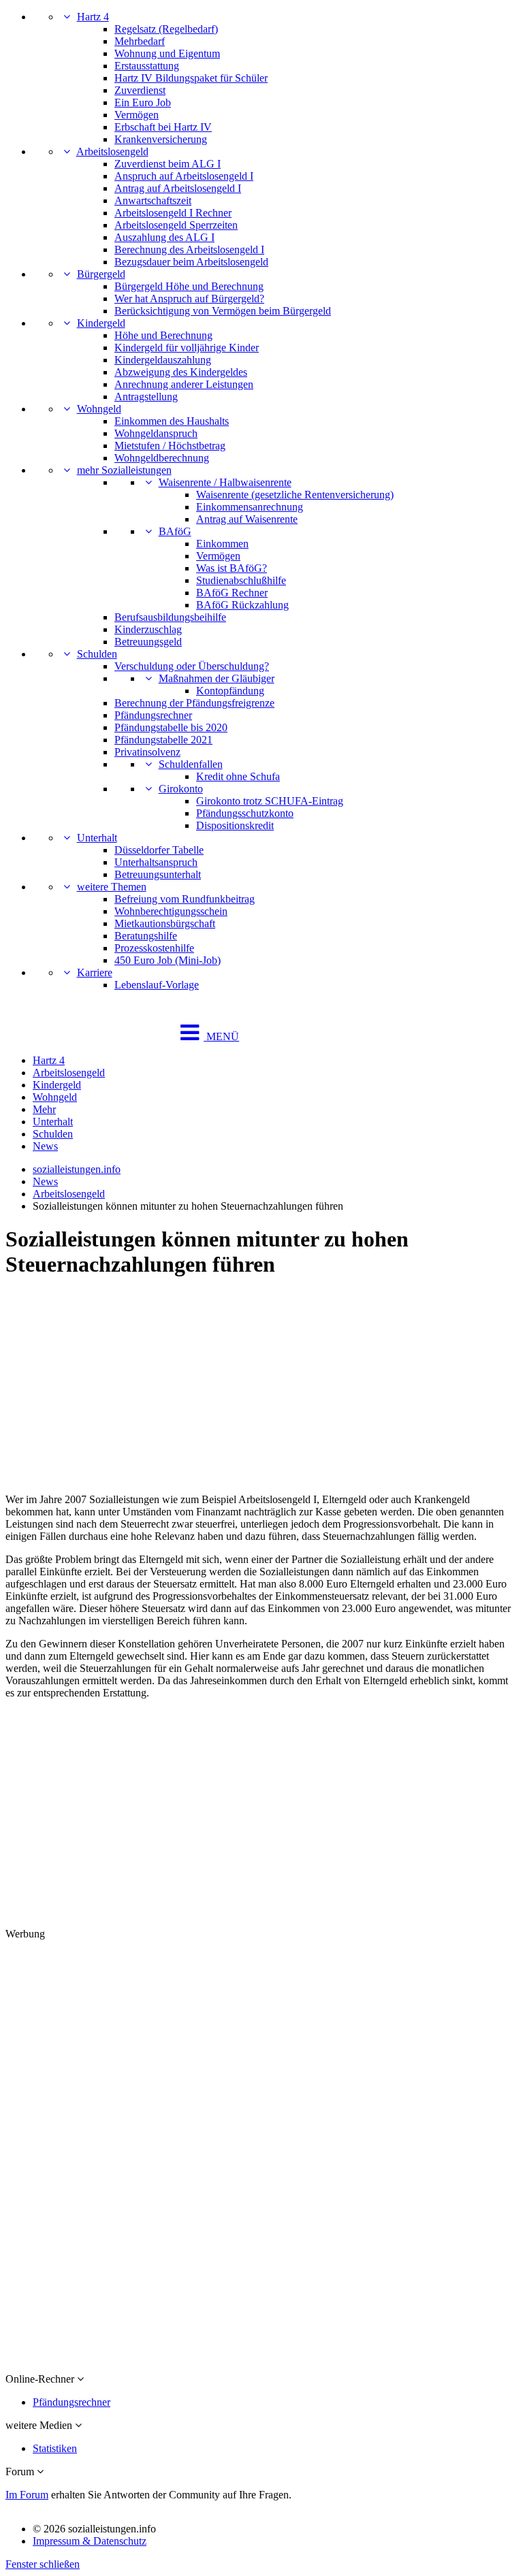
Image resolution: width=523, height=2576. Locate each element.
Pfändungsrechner (153, 715)
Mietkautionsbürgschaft (165, 923)
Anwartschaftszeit (153, 200)
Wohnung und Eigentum (167, 53)
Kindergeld (101, 323)
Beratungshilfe (146, 936)
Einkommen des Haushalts (172, 421)
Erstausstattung (147, 66)
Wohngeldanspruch (156, 433)
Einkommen (222, 544)
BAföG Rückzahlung (242, 605)
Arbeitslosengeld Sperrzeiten (176, 225)
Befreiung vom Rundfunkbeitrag (185, 899)
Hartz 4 (93, 17)
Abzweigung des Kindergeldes (181, 372)
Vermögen (137, 115)
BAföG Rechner (232, 593)
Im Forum (27, 2495)
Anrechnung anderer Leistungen (184, 384)
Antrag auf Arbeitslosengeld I (178, 188)
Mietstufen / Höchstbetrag (170, 446)
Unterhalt (97, 838)
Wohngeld (99, 409)
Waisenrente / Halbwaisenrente (225, 482)
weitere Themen (112, 887)
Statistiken (55, 2448)
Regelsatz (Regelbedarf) (166, 29)
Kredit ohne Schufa (238, 776)
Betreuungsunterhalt (158, 874)
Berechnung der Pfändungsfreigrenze (194, 703)
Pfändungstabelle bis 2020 (171, 727)
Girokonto (181, 789)
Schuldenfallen (191, 764)
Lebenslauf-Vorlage (157, 985)
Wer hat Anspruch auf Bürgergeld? (189, 299)
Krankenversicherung (161, 139)
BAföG (175, 531)
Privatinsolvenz (147, 752)
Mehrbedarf (140, 41)
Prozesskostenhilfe (154, 948)
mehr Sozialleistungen (124, 470)
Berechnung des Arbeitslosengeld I (189, 249)
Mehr (44, 1109)
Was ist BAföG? (232, 568)
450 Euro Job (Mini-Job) (168, 960)
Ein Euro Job (143, 102)
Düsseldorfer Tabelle (159, 850)
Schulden (97, 654)
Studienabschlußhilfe (241, 580)
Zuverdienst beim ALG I (168, 164)
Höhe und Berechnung (163, 335)
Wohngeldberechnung (162, 458)
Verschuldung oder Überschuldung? (192, 666)
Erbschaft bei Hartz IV (163, 127)
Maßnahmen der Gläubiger (217, 678)
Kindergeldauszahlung (163, 360)
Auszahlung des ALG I (164, 237)
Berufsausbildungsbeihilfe (170, 617)
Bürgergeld (101, 274)
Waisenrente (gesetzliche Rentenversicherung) (295, 495)
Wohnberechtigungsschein (171, 911)
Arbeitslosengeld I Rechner (173, 213)
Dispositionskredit (235, 825)
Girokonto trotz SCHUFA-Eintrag (270, 801)
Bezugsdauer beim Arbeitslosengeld (191, 262)
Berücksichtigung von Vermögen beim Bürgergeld (223, 311)
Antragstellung (146, 397)
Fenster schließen (43, 2564)
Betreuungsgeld (148, 642)
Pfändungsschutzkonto (245, 813)
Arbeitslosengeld (112, 151)
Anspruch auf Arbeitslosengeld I (184, 176)
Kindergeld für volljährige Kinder (187, 348)
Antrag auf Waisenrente (247, 519)
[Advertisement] (261, 1387)
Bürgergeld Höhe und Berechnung (189, 286)
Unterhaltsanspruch (156, 862)
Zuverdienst (140, 90)
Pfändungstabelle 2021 (163, 740)
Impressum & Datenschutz (90, 2541)
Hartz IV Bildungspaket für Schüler (191, 78)
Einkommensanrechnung (250, 507)
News (45, 1146)
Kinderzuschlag (148, 629)
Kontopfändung (230, 691)
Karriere (95, 972)
